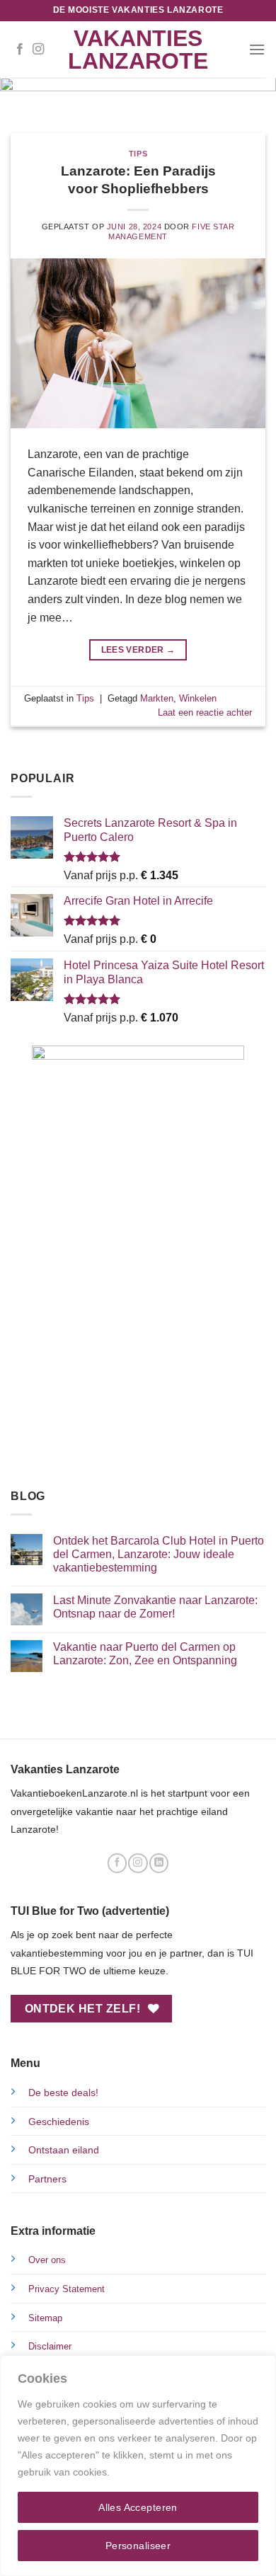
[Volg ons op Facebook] (20, 50)
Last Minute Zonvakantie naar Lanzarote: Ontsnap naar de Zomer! (155, 1607)
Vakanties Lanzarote (138, 50)
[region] (138, 2466)
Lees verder (138, 650)
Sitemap (45, 2318)
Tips (138, 154)
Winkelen (198, 698)
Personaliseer (138, 2546)
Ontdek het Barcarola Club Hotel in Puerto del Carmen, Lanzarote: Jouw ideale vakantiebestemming (159, 1554)
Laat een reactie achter (205, 712)
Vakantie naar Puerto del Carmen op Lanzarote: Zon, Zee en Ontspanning (145, 1654)
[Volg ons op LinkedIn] (159, 1863)
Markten (157, 698)
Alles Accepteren (138, 2507)
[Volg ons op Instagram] (38, 50)
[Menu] (257, 49)
